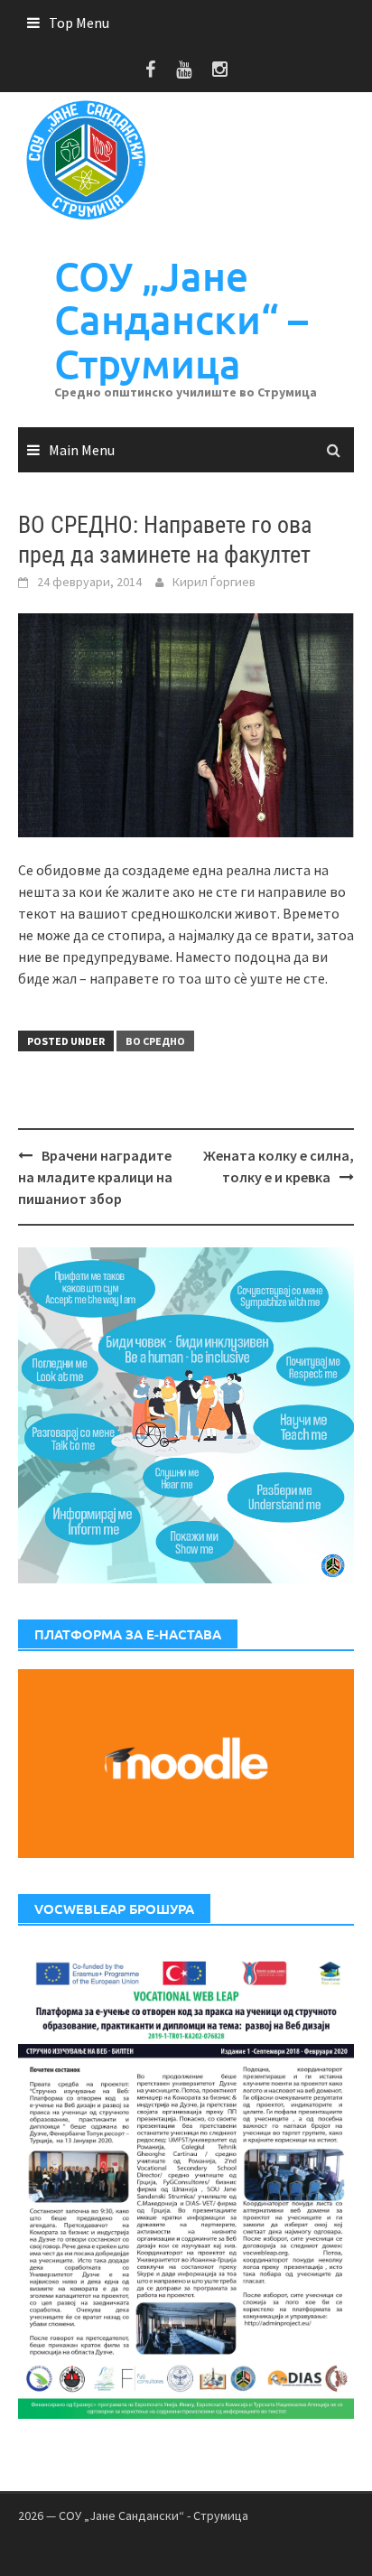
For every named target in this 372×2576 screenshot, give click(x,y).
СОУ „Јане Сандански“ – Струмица (181, 320)
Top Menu (79, 23)
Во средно (155, 1041)
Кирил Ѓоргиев (214, 582)
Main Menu (82, 450)
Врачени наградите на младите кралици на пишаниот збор (95, 1177)
